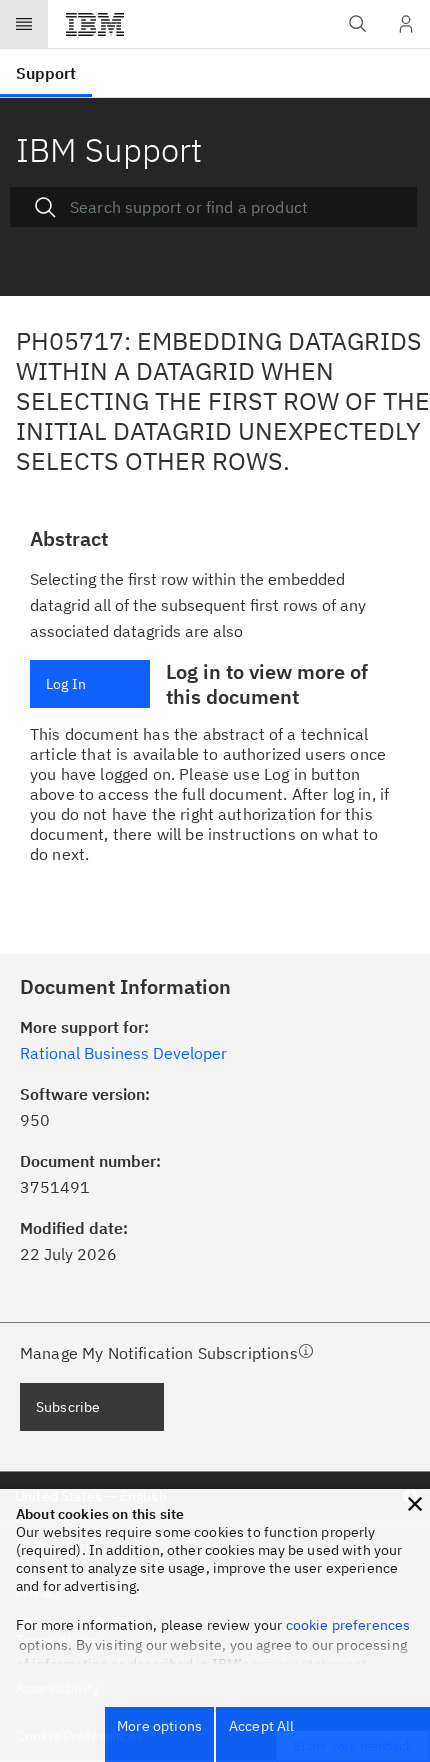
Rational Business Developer (123, 1053)
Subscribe (68, 1407)
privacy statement (310, 1664)
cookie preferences (348, 1625)
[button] (415, 1504)
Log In (66, 684)
